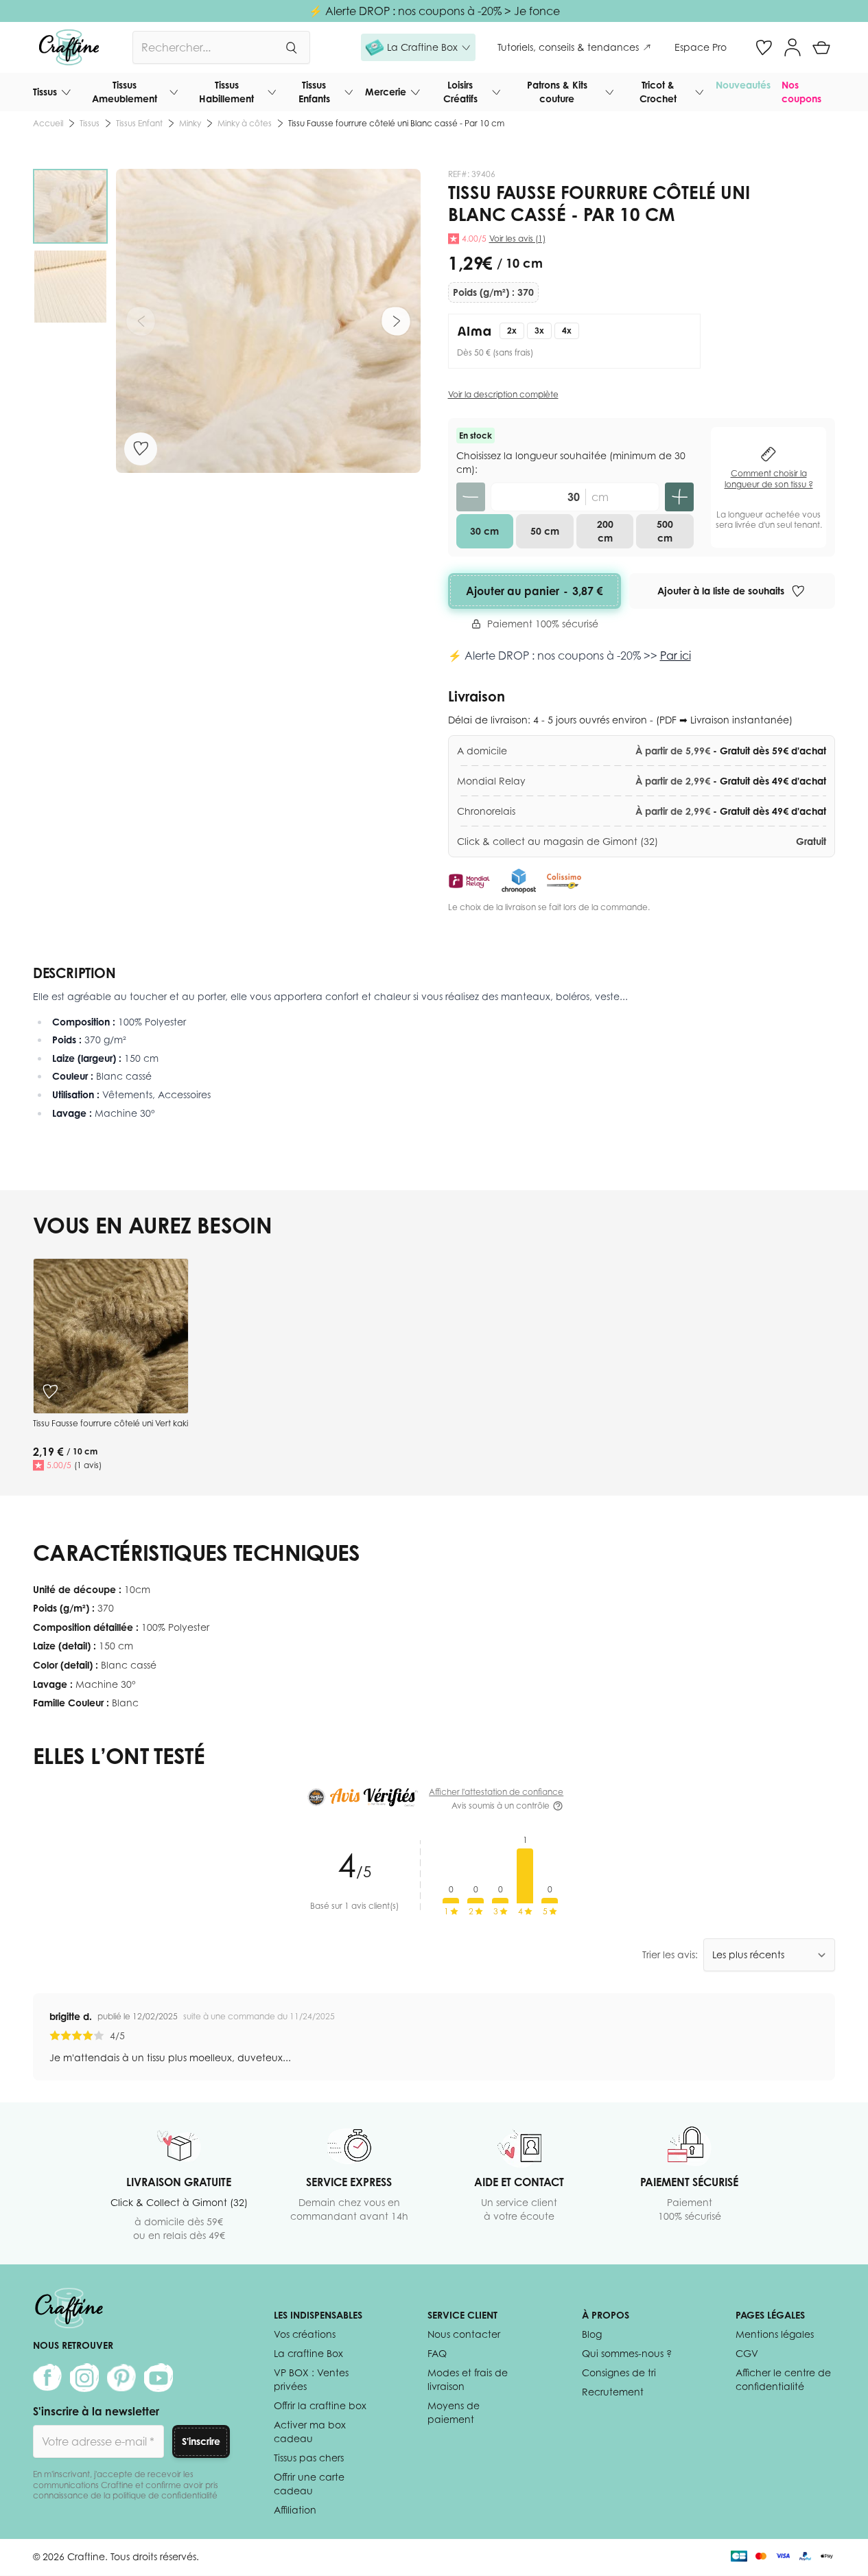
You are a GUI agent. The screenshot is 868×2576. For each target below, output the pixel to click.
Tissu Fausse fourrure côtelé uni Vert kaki (110, 1423)
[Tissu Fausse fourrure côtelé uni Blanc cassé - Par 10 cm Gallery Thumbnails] (70, 246)
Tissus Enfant (139, 123)
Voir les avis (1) (517, 239)
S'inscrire (201, 2441)
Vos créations (305, 2334)
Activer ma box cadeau (310, 2432)
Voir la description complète (503, 394)
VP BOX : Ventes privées (311, 2379)
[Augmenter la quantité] (679, 497)
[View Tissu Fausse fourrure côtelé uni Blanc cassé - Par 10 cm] (70, 287)
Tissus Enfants (314, 92)
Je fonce (537, 11)
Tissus (45, 92)
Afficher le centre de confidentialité (783, 2379)
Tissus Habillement (226, 92)
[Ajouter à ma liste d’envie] (141, 448)
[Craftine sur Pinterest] (121, 2378)
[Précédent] (141, 321)
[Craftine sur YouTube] (159, 2378)
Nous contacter (464, 2334)
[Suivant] (396, 321)
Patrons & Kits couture (557, 92)
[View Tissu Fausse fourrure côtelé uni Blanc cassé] (70, 206)
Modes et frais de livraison (468, 2379)
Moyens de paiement (454, 2412)
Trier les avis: (670, 1954)
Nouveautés (743, 85)
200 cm (605, 531)
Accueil (48, 123)
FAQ (437, 2353)
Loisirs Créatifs (460, 92)
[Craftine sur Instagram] (84, 2378)
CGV (747, 2353)
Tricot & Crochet (658, 92)
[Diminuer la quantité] (471, 497)
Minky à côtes (245, 123)
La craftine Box (308, 2353)
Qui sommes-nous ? (627, 2353)
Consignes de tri (619, 2372)
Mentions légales (775, 2334)
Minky (190, 123)
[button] (418, 47)
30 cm (484, 531)
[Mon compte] (793, 47)
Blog (592, 2334)
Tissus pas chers (309, 2458)
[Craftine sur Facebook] (47, 2378)
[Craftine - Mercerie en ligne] (69, 47)
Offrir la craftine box (320, 2405)
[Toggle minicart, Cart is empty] (821, 47)
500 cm (665, 531)
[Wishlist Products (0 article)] (764, 47)
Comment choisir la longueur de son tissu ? (769, 479)
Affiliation (295, 2510)
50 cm (545, 531)
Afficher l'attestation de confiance (496, 1792)
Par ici (676, 655)
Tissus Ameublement (125, 92)
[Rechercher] (291, 47)
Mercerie (386, 92)
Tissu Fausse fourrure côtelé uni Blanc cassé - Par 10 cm (396, 123)
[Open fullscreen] (268, 321)
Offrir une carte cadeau (309, 2484)
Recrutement (613, 2392)
